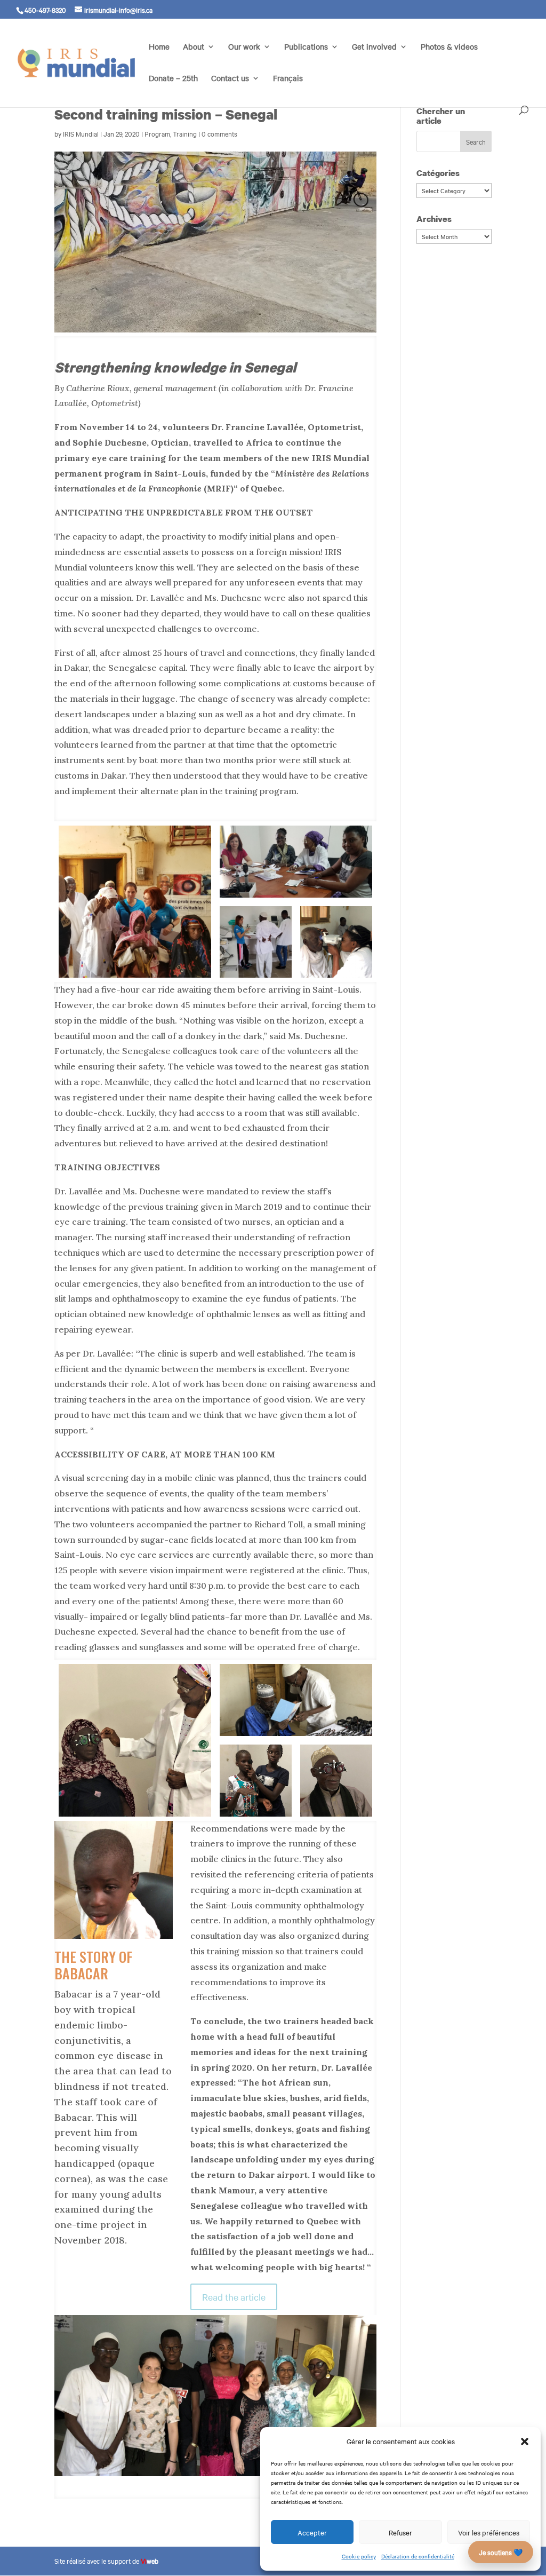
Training (185, 133)
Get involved (374, 47)
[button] (525, 2442)
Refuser (400, 2532)
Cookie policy (359, 2556)
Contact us (230, 79)
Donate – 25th (173, 79)
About (194, 47)
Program (157, 133)
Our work (244, 47)
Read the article (234, 2297)
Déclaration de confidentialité (418, 2556)
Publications (306, 47)
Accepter (312, 2532)
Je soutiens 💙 (501, 2552)
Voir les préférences (489, 2532)
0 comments (219, 133)
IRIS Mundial (81, 133)
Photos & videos (449, 47)
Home (159, 47)
